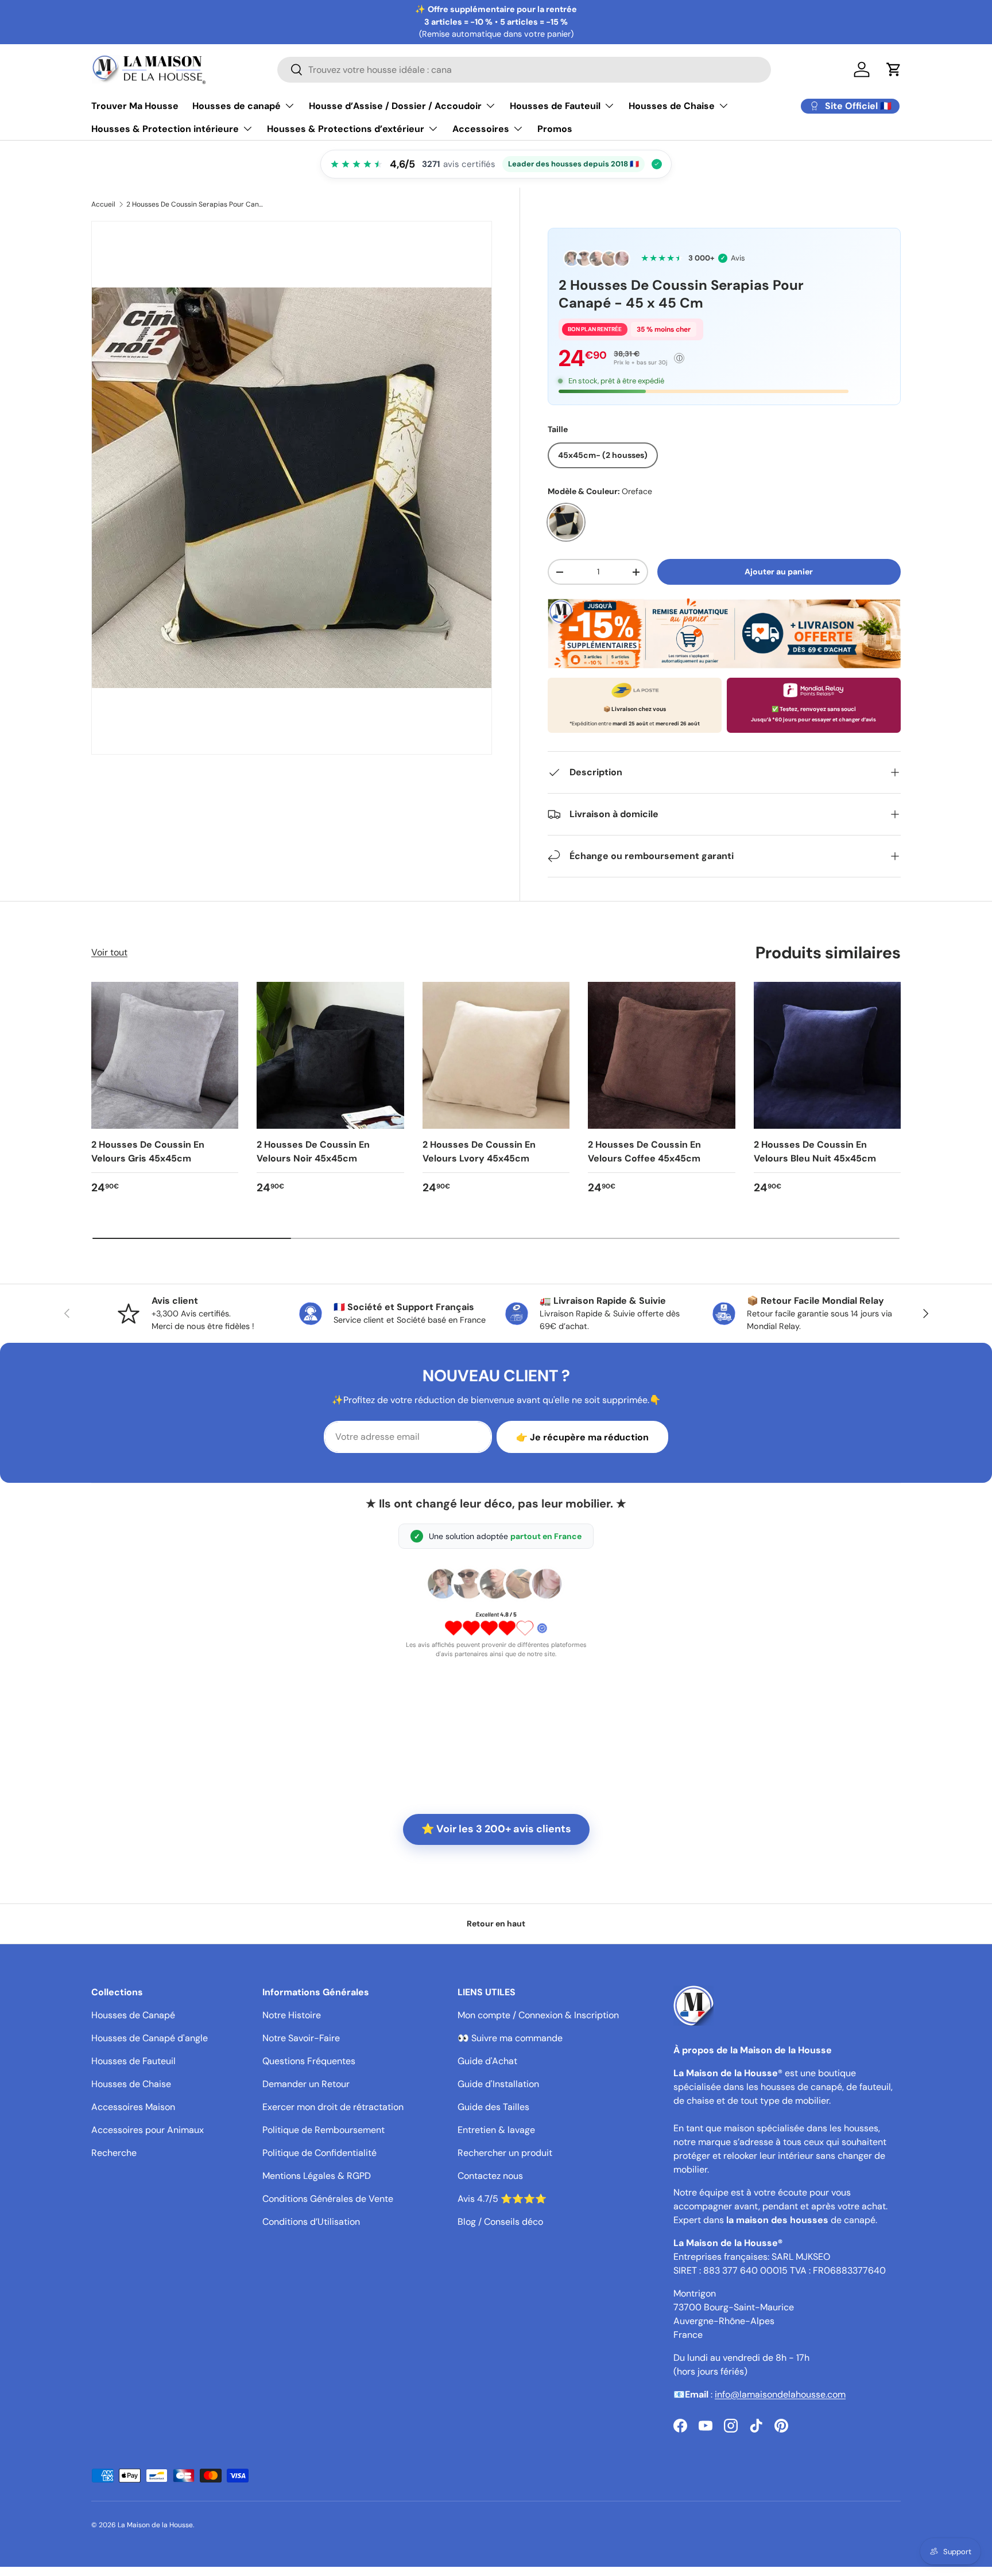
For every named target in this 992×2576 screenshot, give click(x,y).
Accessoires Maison (133, 2107)
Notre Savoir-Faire (301, 2038)
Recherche (114, 2153)
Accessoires (481, 129)
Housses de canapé (237, 106)
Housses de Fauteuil (555, 106)
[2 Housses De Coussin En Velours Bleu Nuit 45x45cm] (827, 1055)
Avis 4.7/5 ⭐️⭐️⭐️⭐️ (502, 2199)
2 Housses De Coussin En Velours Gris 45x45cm (148, 1151)
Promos (555, 129)
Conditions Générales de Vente (328, 2199)
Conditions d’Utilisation (311, 2222)
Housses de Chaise (672, 106)
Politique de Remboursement (323, 2130)
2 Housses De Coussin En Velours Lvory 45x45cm (479, 1151)
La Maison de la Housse (155, 2525)
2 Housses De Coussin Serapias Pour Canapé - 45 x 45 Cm (195, 204)
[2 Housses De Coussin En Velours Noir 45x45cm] (330, 1055)
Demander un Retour (306, 2084)
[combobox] (524, 70)
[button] (894, 69)
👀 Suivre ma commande (510, 2038)
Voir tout (109, 952)
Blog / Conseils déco (500, 2222)
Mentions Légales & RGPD (317, 2176)
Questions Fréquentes (309, 2061)
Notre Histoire (292, 2015)
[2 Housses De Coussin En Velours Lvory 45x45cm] (496, 1055)
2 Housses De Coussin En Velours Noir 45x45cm (313, 1151)
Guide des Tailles (493, 2107)
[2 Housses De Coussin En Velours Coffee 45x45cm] (661, 1055)
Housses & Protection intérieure (165, 129)
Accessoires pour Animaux (148, 2130)
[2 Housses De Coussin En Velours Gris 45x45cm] (165, 1055)
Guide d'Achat (487, 2061)
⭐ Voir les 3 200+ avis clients (496, 1829)
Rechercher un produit (505, 2153)
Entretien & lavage (496, 2130)
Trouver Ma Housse (135, 106)
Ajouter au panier (779, 572)
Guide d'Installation (498, 2084)
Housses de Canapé (133, 2015)
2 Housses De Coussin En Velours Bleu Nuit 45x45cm (815, 1151)
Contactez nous (490, 2176)
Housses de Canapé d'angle (150, 2038)
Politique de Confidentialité (319, 2153)
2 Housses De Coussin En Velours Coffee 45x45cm (644, 1151)
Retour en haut (496, 1924)
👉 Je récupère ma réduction (582, 1437)
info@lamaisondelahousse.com (780, 2394)
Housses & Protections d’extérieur (346, 129)
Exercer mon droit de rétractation (333, 2107)
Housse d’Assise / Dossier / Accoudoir (395, 106)
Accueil (103, 204)
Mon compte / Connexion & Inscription (538, 2015)
